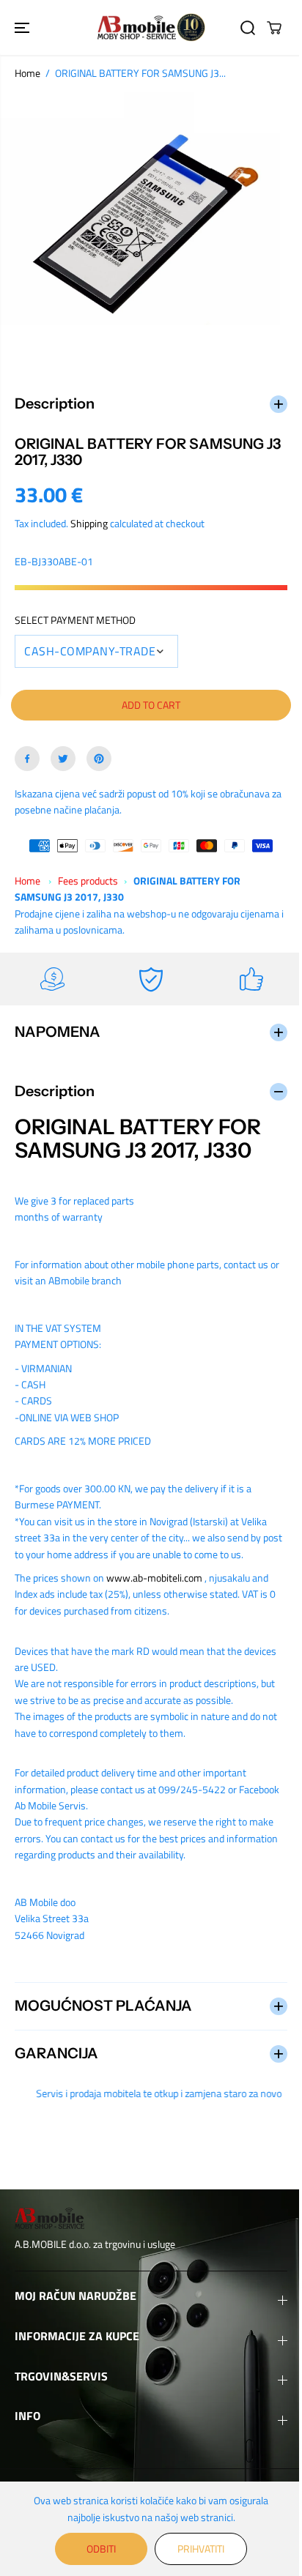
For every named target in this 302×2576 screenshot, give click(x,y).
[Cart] (274, 28)
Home (27, 73)
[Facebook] (27, 752)
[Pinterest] (99, 752)
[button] (23, 27)
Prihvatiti (197, 2549)
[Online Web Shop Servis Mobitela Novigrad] (151, 27)
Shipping (89, 517)
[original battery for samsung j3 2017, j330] (151, 227)
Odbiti (97, 2549)
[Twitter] (63, 752)
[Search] (248, 28)
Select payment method (75, 613)
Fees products (88, 874)
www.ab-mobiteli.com (154, 1571)
